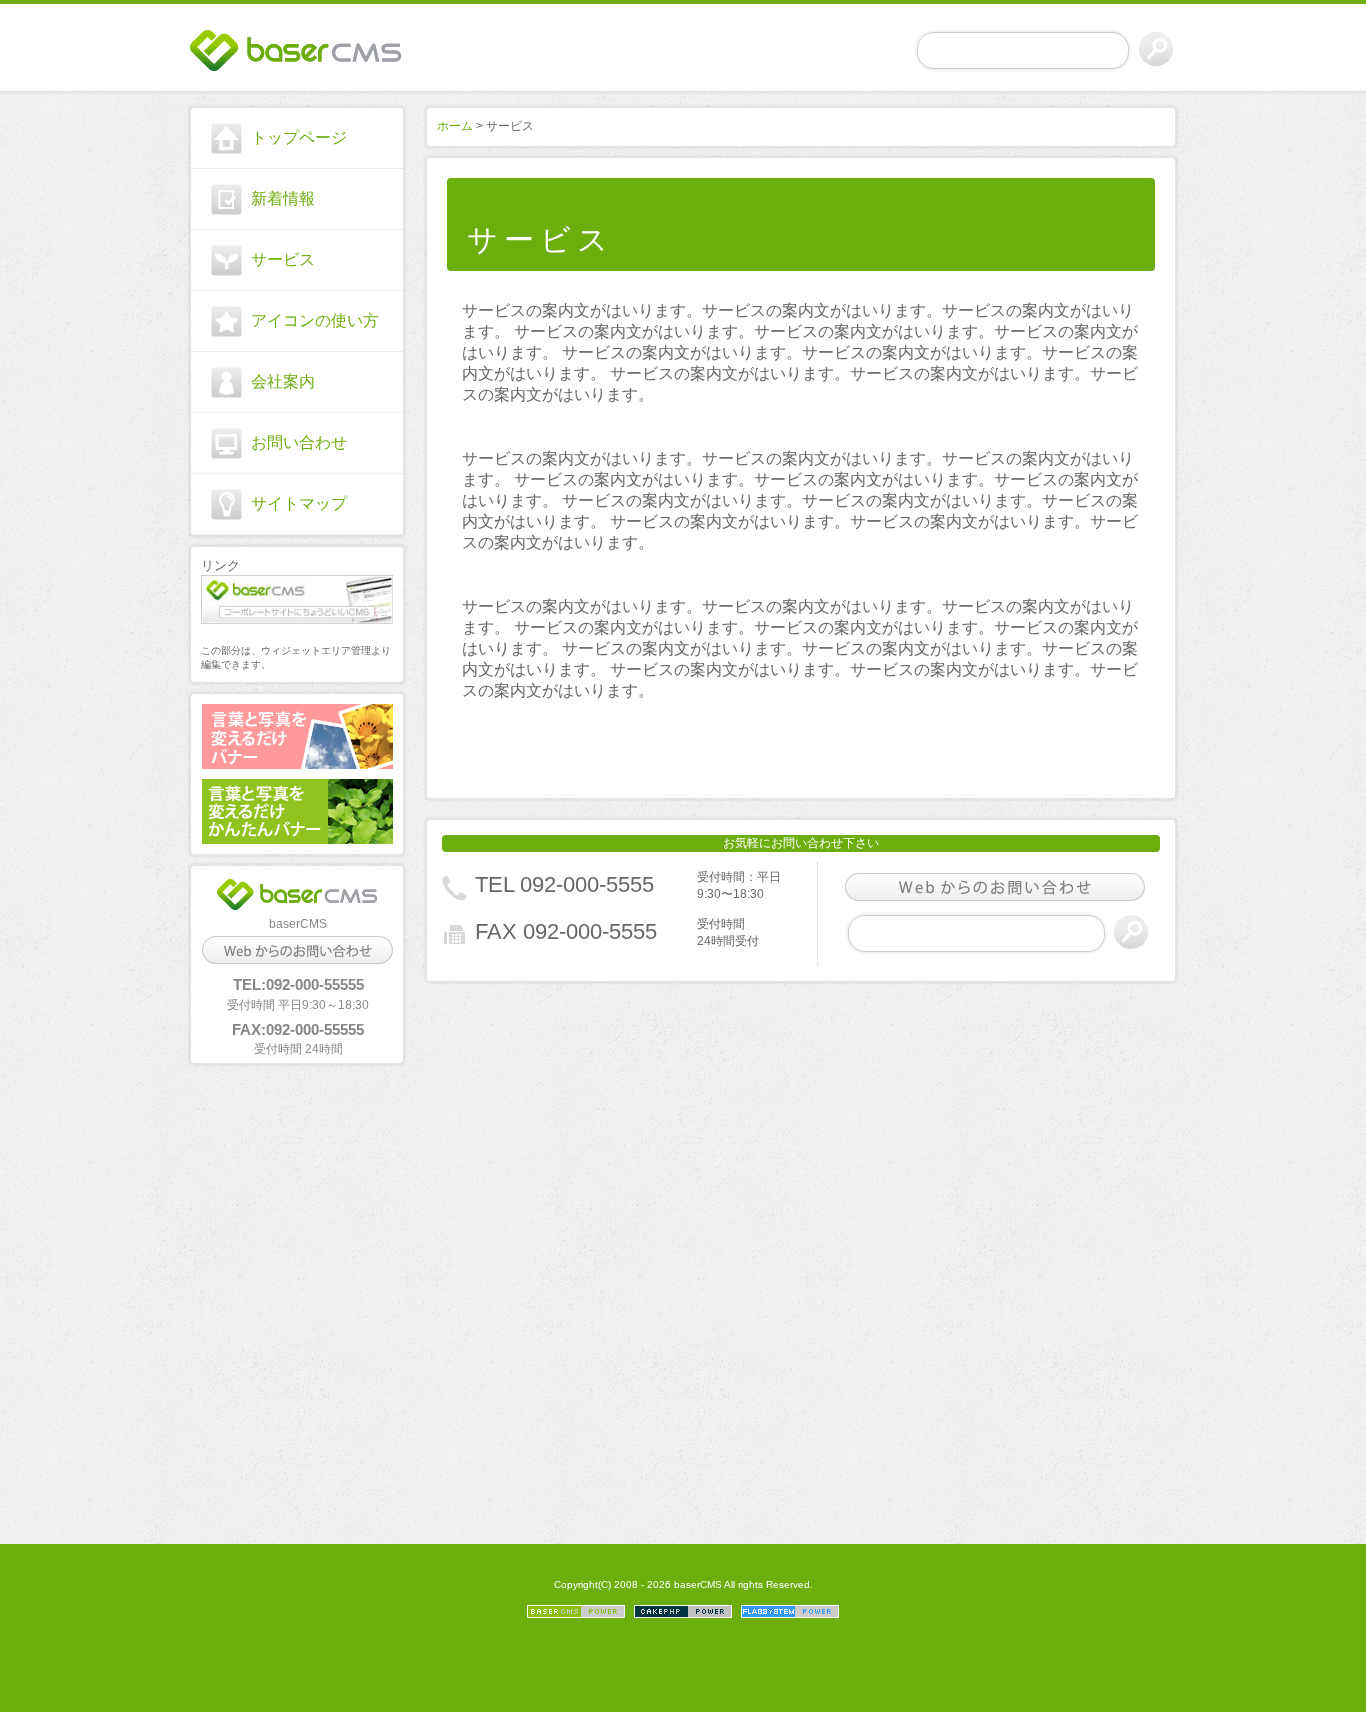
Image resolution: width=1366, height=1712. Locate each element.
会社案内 (283, 381)
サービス (283, 259)
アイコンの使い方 (315, 320)
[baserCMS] (297, 51)
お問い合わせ (299, 442)
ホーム (455, 126)
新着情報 (283, 198)
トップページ (299, 137)
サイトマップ (299, 503)
